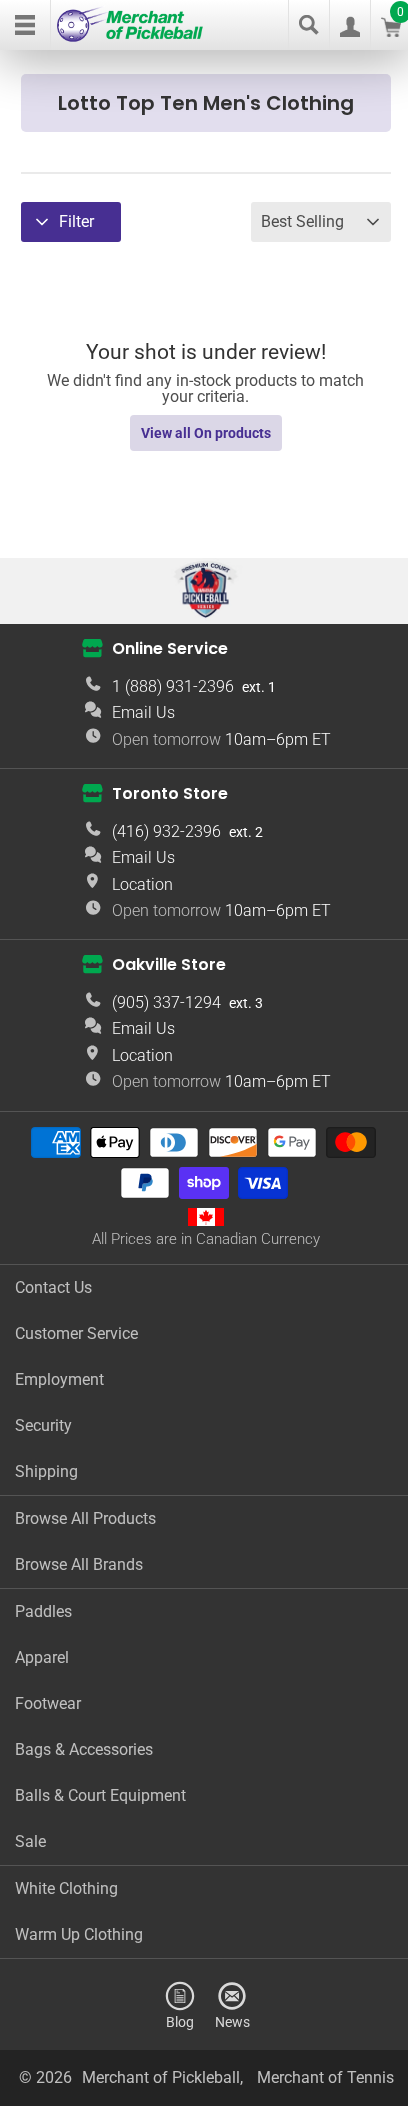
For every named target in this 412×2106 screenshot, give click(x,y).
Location (142, 884)
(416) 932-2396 (166, 831)
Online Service (170, 648)
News (232, 2021)
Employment (59, 1379)
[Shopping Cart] (391, 31)
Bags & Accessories (84, 1749)
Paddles (43, 1611)
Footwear (48, 1703)
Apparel (42, 1657)
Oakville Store (169, 964)
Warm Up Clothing (79, 1934)
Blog (180, 2021)
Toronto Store (170, 793)
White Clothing (66, 1888)
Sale (30, 1841)
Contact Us (53, 1287)
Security (43, 1425)
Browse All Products (85, 1518)
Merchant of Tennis (325, 2077)
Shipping (46, 1471)
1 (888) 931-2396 (173, 686)
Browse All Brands (79, 1564)
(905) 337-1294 (166, 1002)
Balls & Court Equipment (100, 1795)
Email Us (143, 712)
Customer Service (76, 1333)
